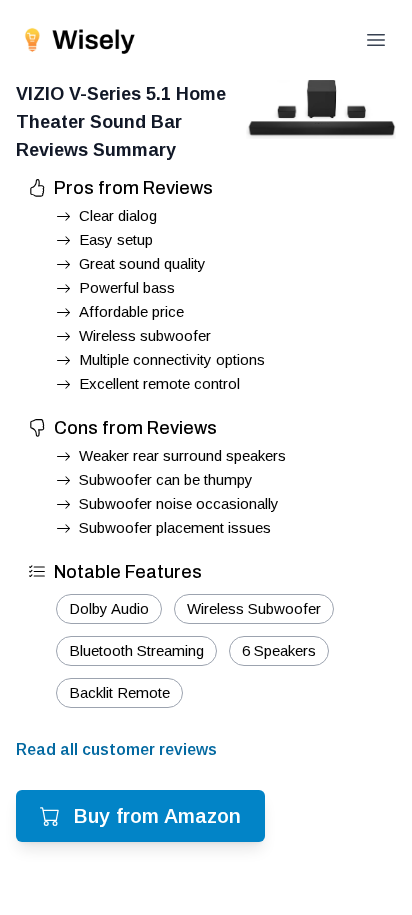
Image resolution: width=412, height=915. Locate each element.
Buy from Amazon (157, 816)
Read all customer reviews (116, 749)
